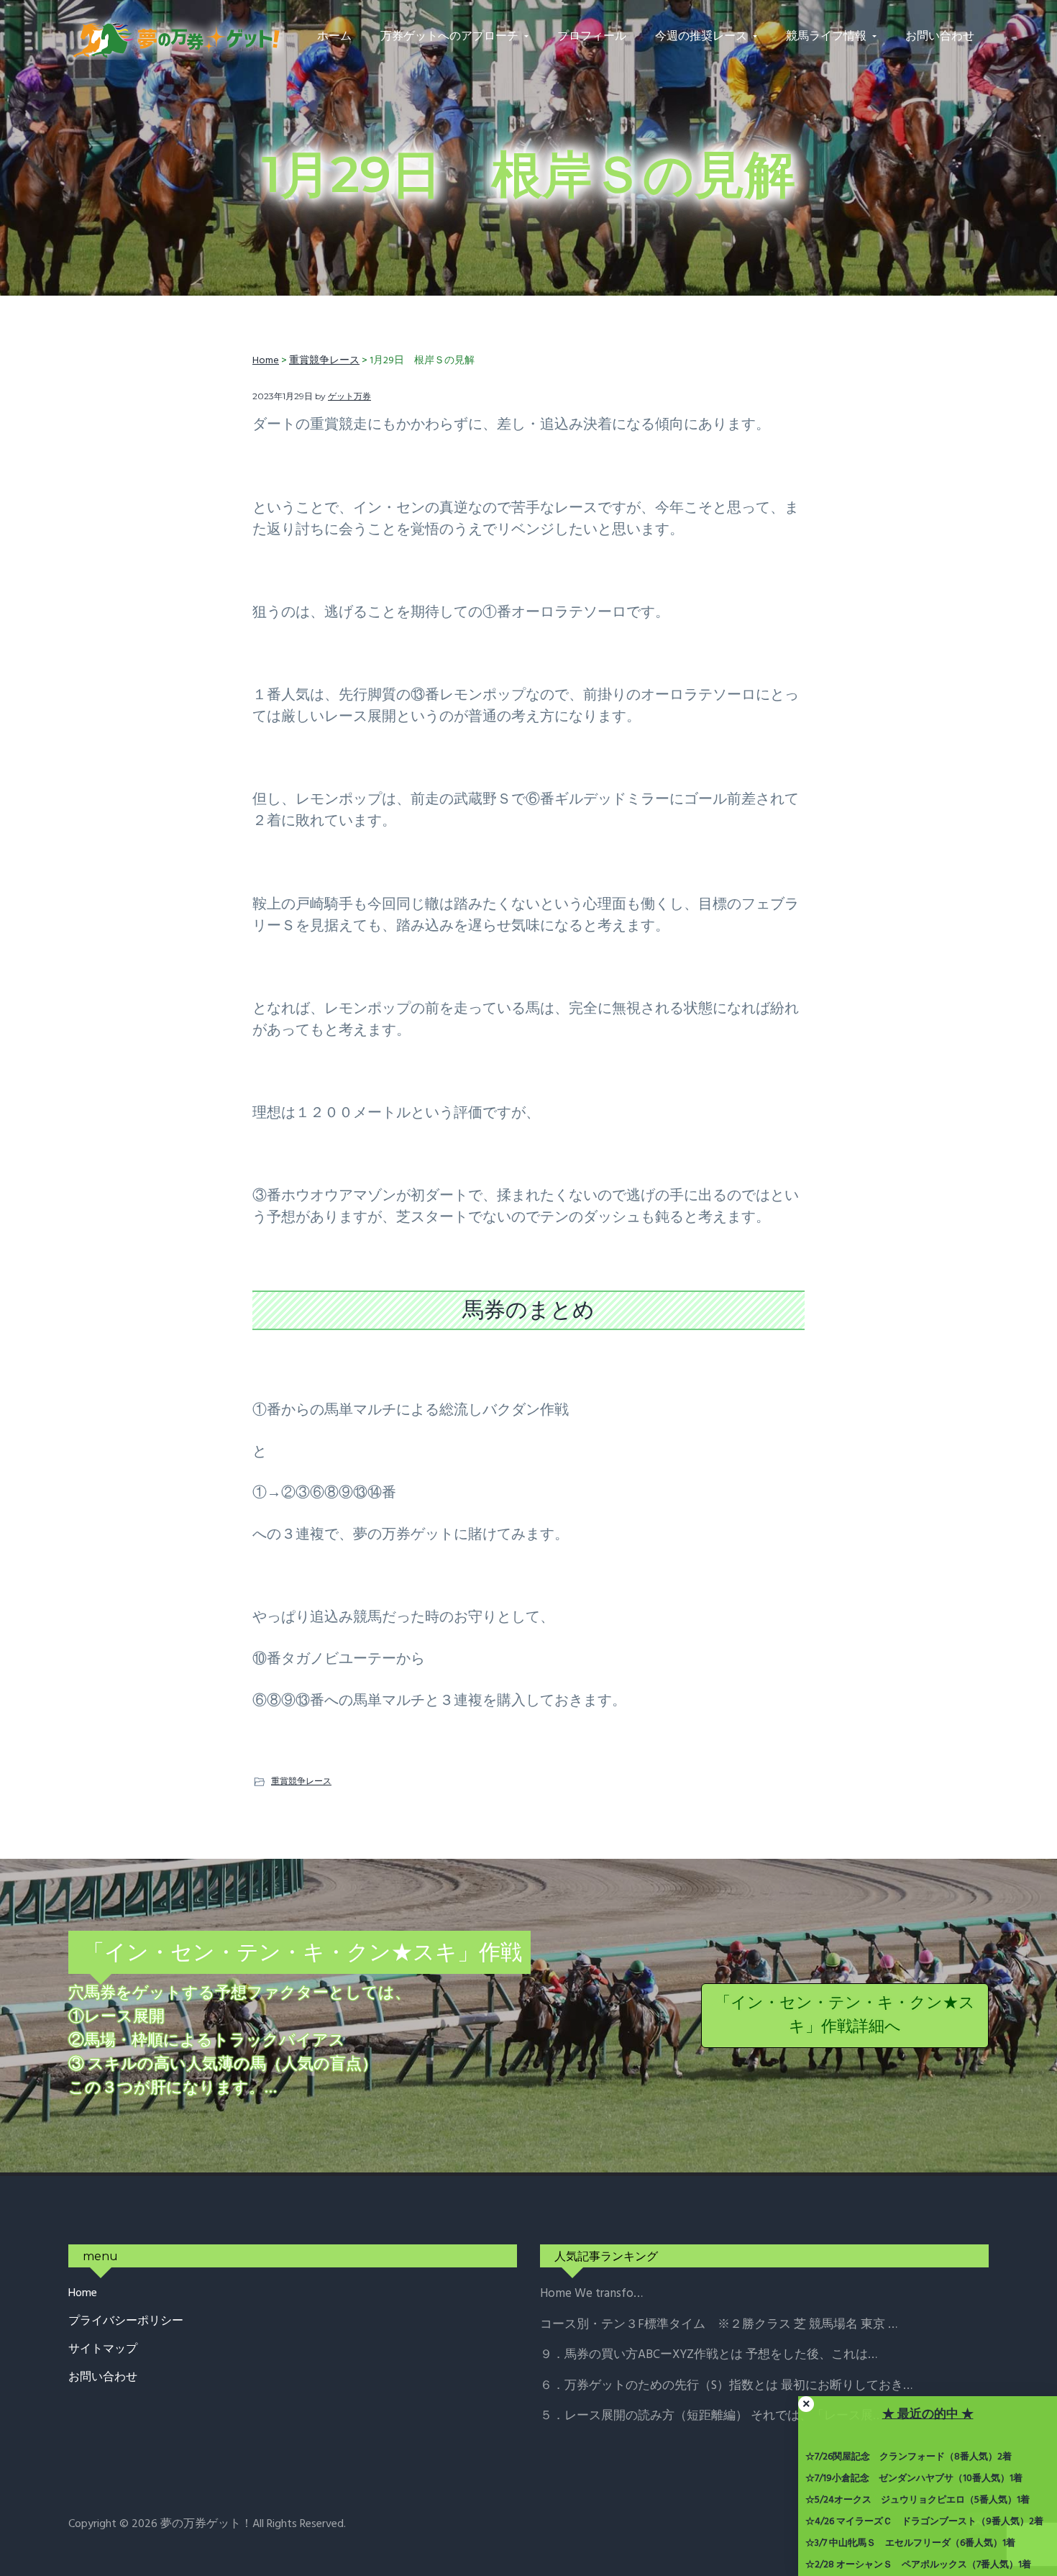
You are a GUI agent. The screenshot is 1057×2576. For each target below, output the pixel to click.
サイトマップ (103, 2350)
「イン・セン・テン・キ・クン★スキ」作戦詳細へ (845, 2016)
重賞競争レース (301, 1781)
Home (83, 2294)
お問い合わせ (103, 2378)
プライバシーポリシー (126, 2322)
